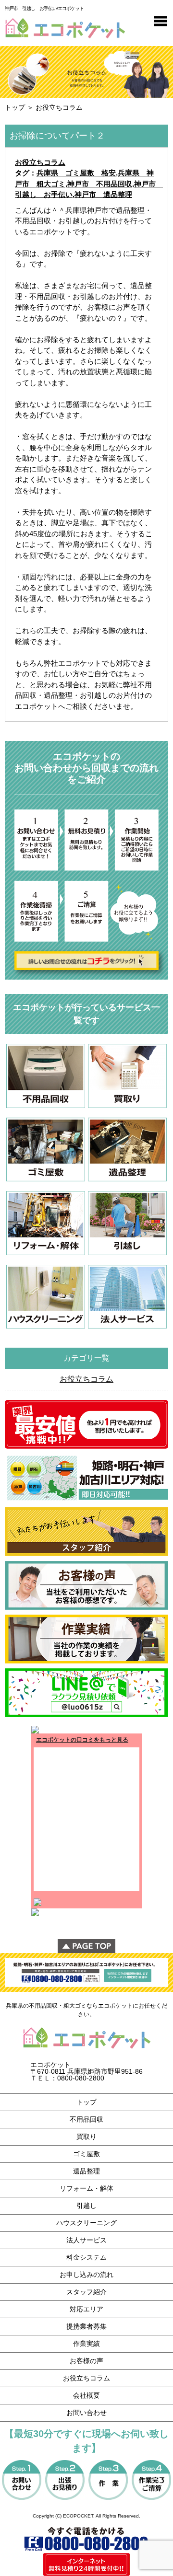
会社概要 (86, 2395)
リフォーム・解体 (86, 2188)
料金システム (86, 2257)
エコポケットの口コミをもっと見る (82, 1740)
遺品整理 (86, 2171)
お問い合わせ (86, 2413)
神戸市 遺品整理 (103, 194)
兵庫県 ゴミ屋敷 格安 (76, 173)
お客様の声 (86, 2361)
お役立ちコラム (40, 162)
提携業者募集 (86, 2326)
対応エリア (86, 2309)
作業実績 (86, 2344)
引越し (86, 2206)
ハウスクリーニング (86, 2223)
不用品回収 (86, 2119)
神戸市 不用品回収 (100, 184)
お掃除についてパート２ (57, 136)
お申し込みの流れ (86, 2275)
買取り (86, 2137)
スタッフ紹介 (86, 2292)
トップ (15, 107)
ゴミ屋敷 (86, 2154)
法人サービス (86, 2240)
